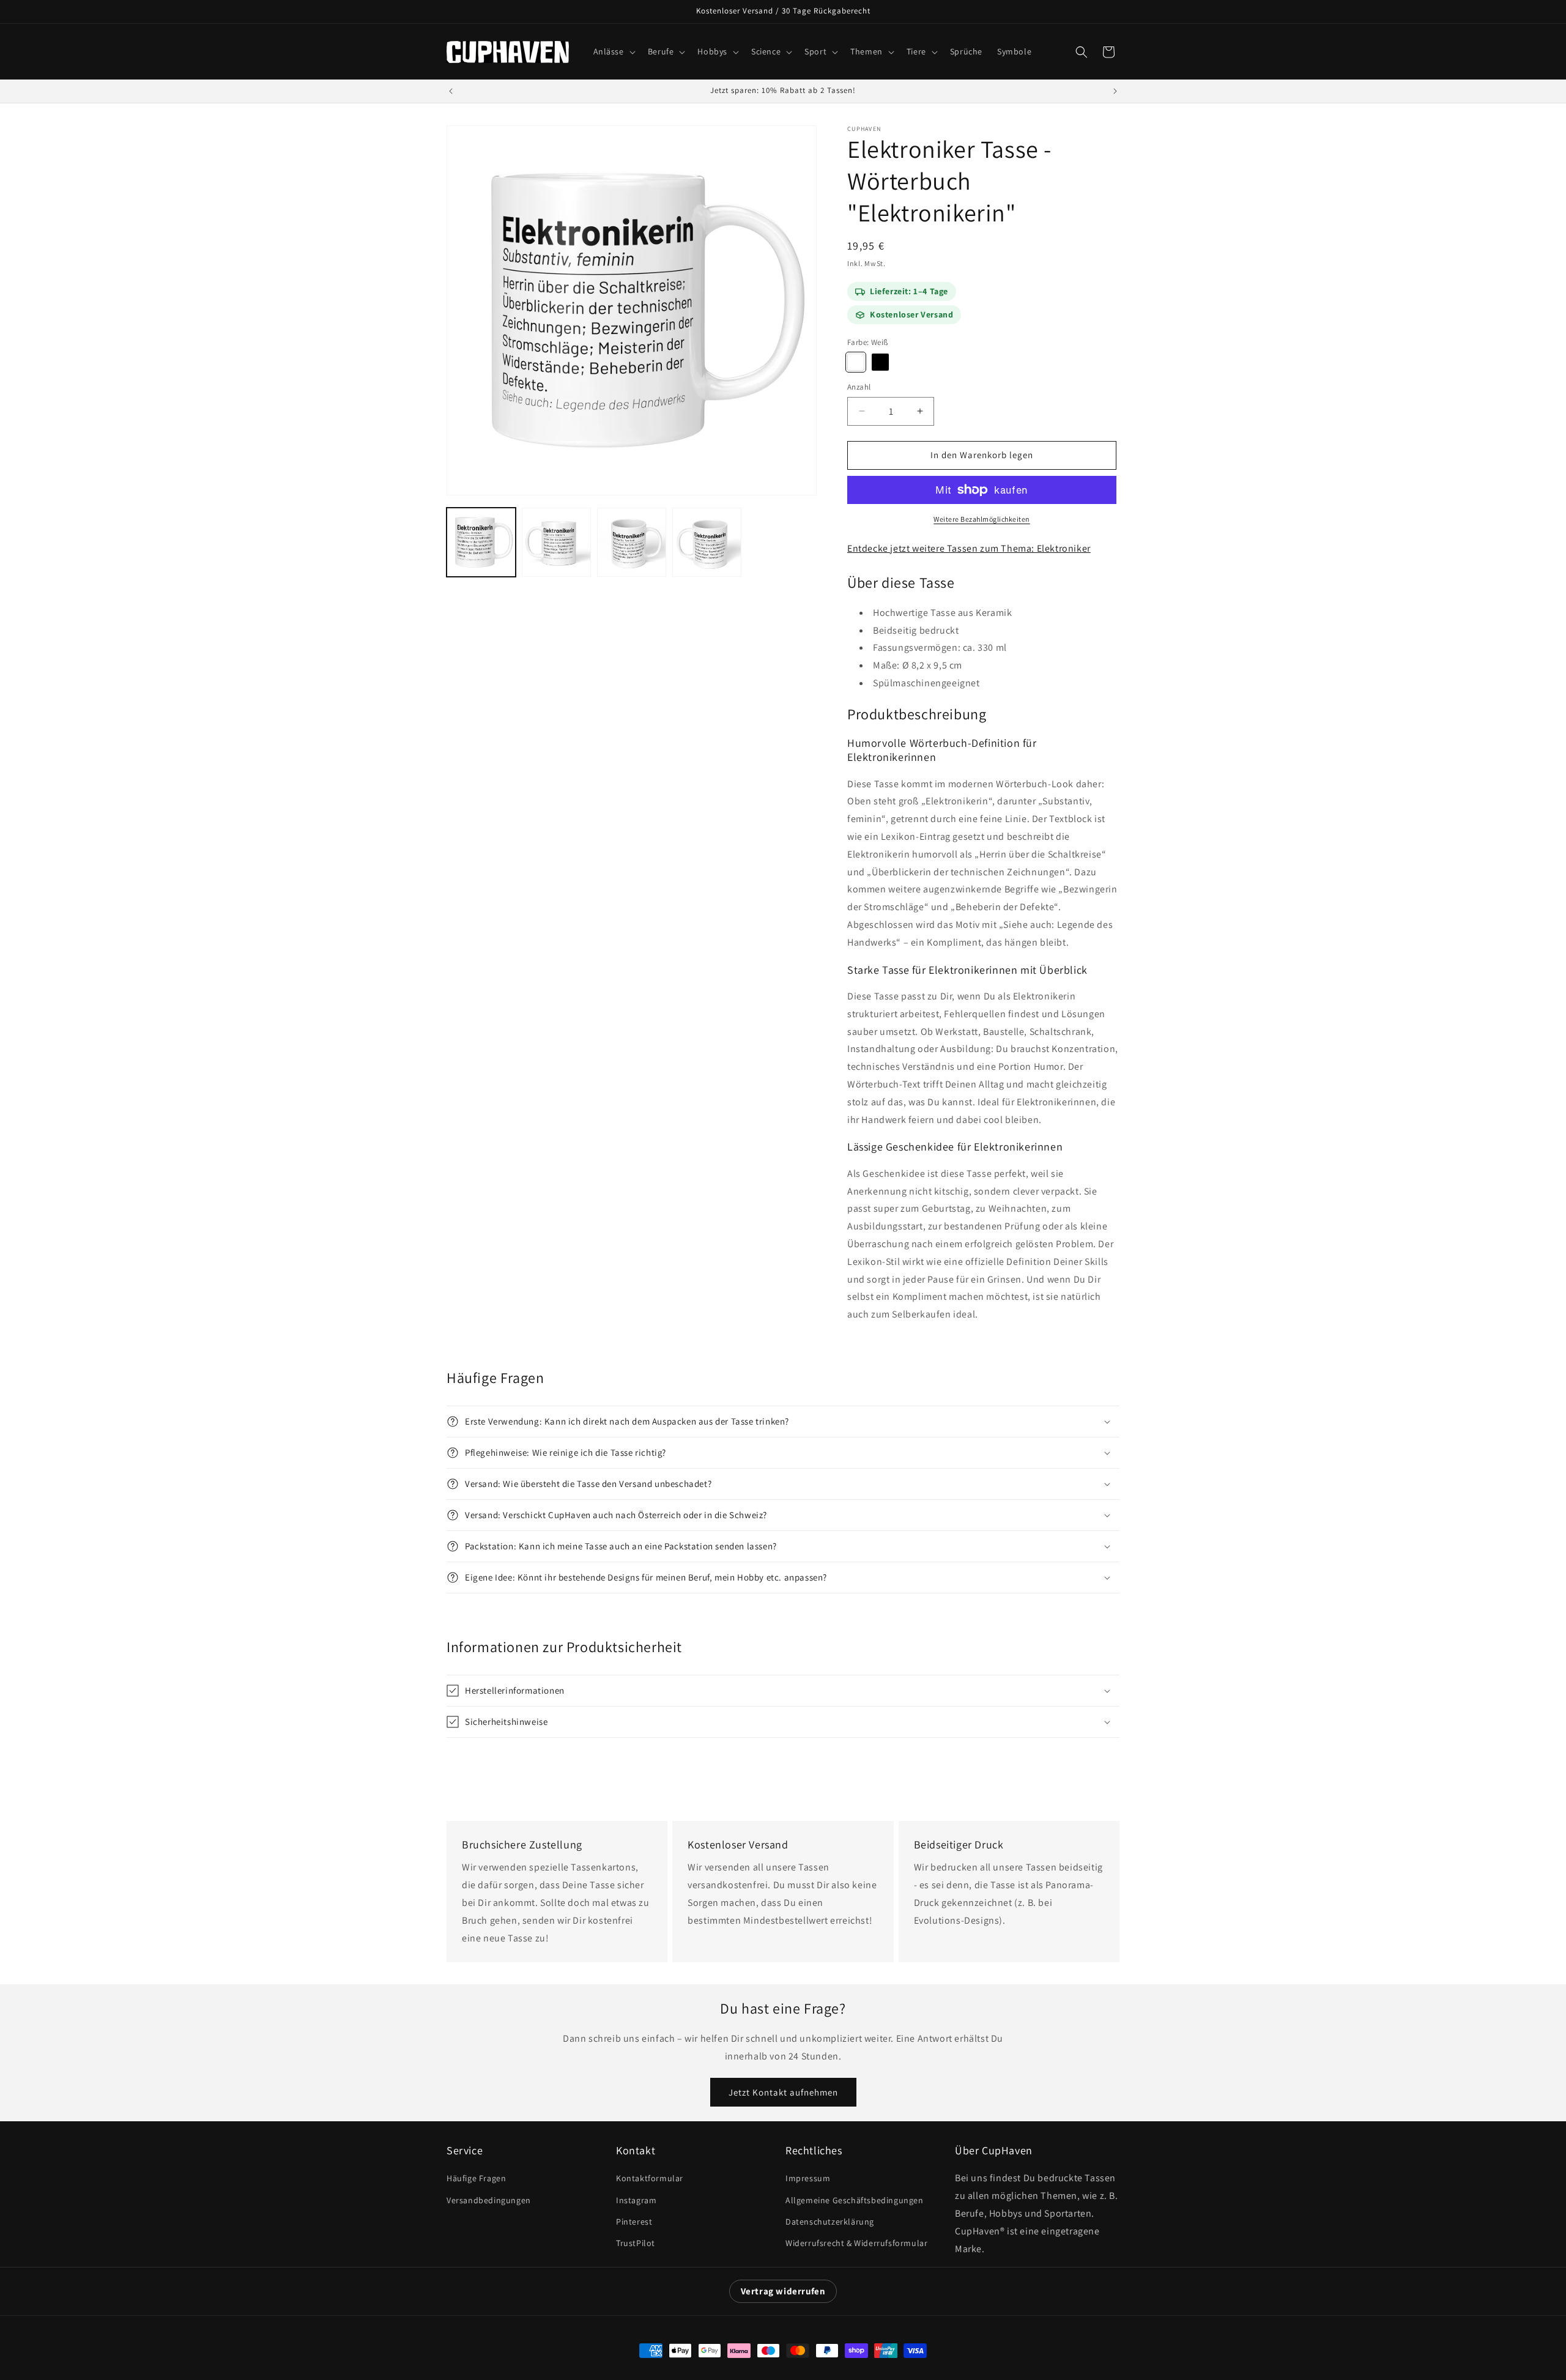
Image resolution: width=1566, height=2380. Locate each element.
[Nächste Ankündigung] (1115, 91)
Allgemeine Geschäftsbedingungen (855, 2200)
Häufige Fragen (476, 2178)
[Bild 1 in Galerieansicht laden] (481, 542)
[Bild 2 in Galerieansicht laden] (556, 542)
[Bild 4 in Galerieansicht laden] (707, 542)
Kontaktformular (650, 2178)
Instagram (636, 2200)
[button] (613, 51)
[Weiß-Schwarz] (880, 362)
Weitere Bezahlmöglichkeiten (982, 519)
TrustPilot (636, 2243)
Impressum (808, 2178)
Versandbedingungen (489, 2200)
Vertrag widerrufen (783, 2291)
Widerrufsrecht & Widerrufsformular (856, 2243)
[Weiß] (856, 362)
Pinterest (634, 2222)
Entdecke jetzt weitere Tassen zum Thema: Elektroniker (969, 548)
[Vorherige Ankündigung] (451, 91)
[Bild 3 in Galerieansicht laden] (632, 542)
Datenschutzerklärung (830, 2222)
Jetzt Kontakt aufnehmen (783, 2092)
